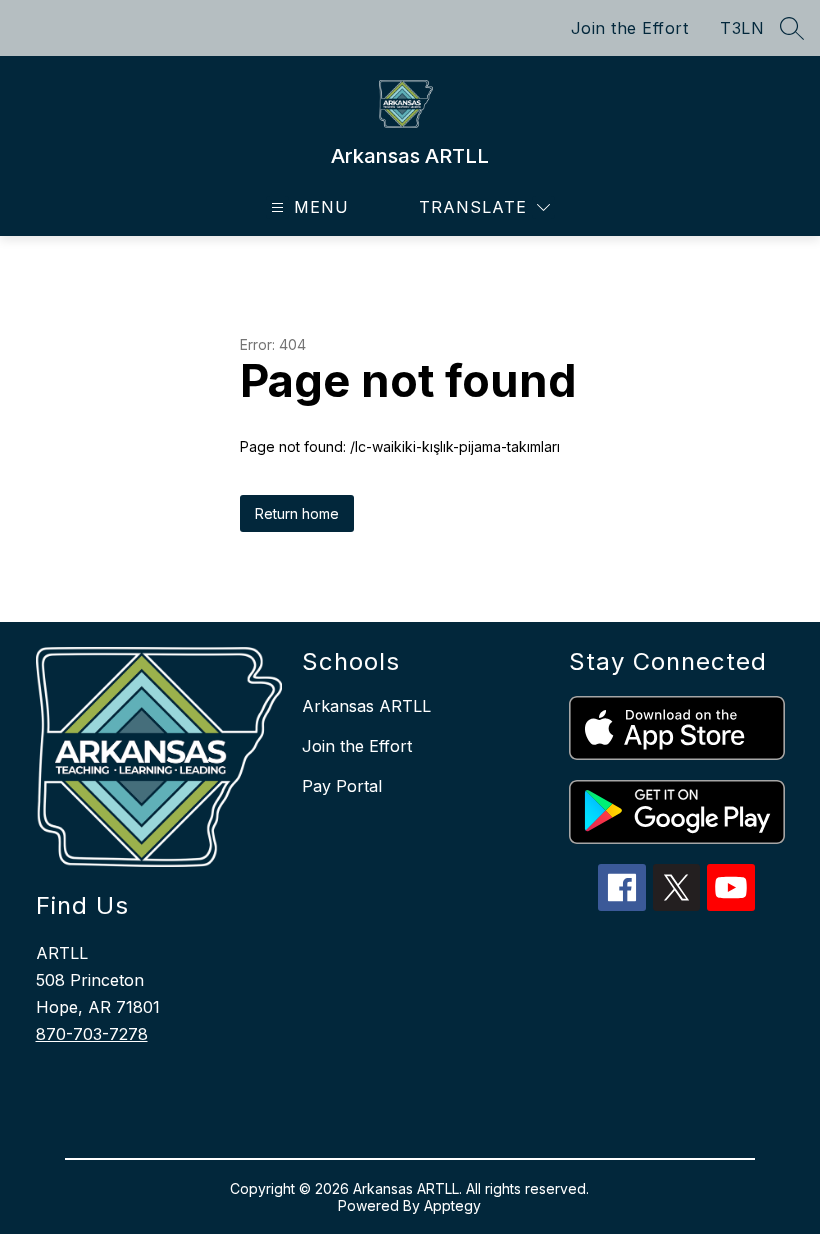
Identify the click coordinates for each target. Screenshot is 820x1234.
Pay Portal (342, 786)
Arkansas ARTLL (366, 706)
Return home (297, 513)
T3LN (742, 28)
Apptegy (452, 1205)
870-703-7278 (92, 1034)
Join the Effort (630, 28)
